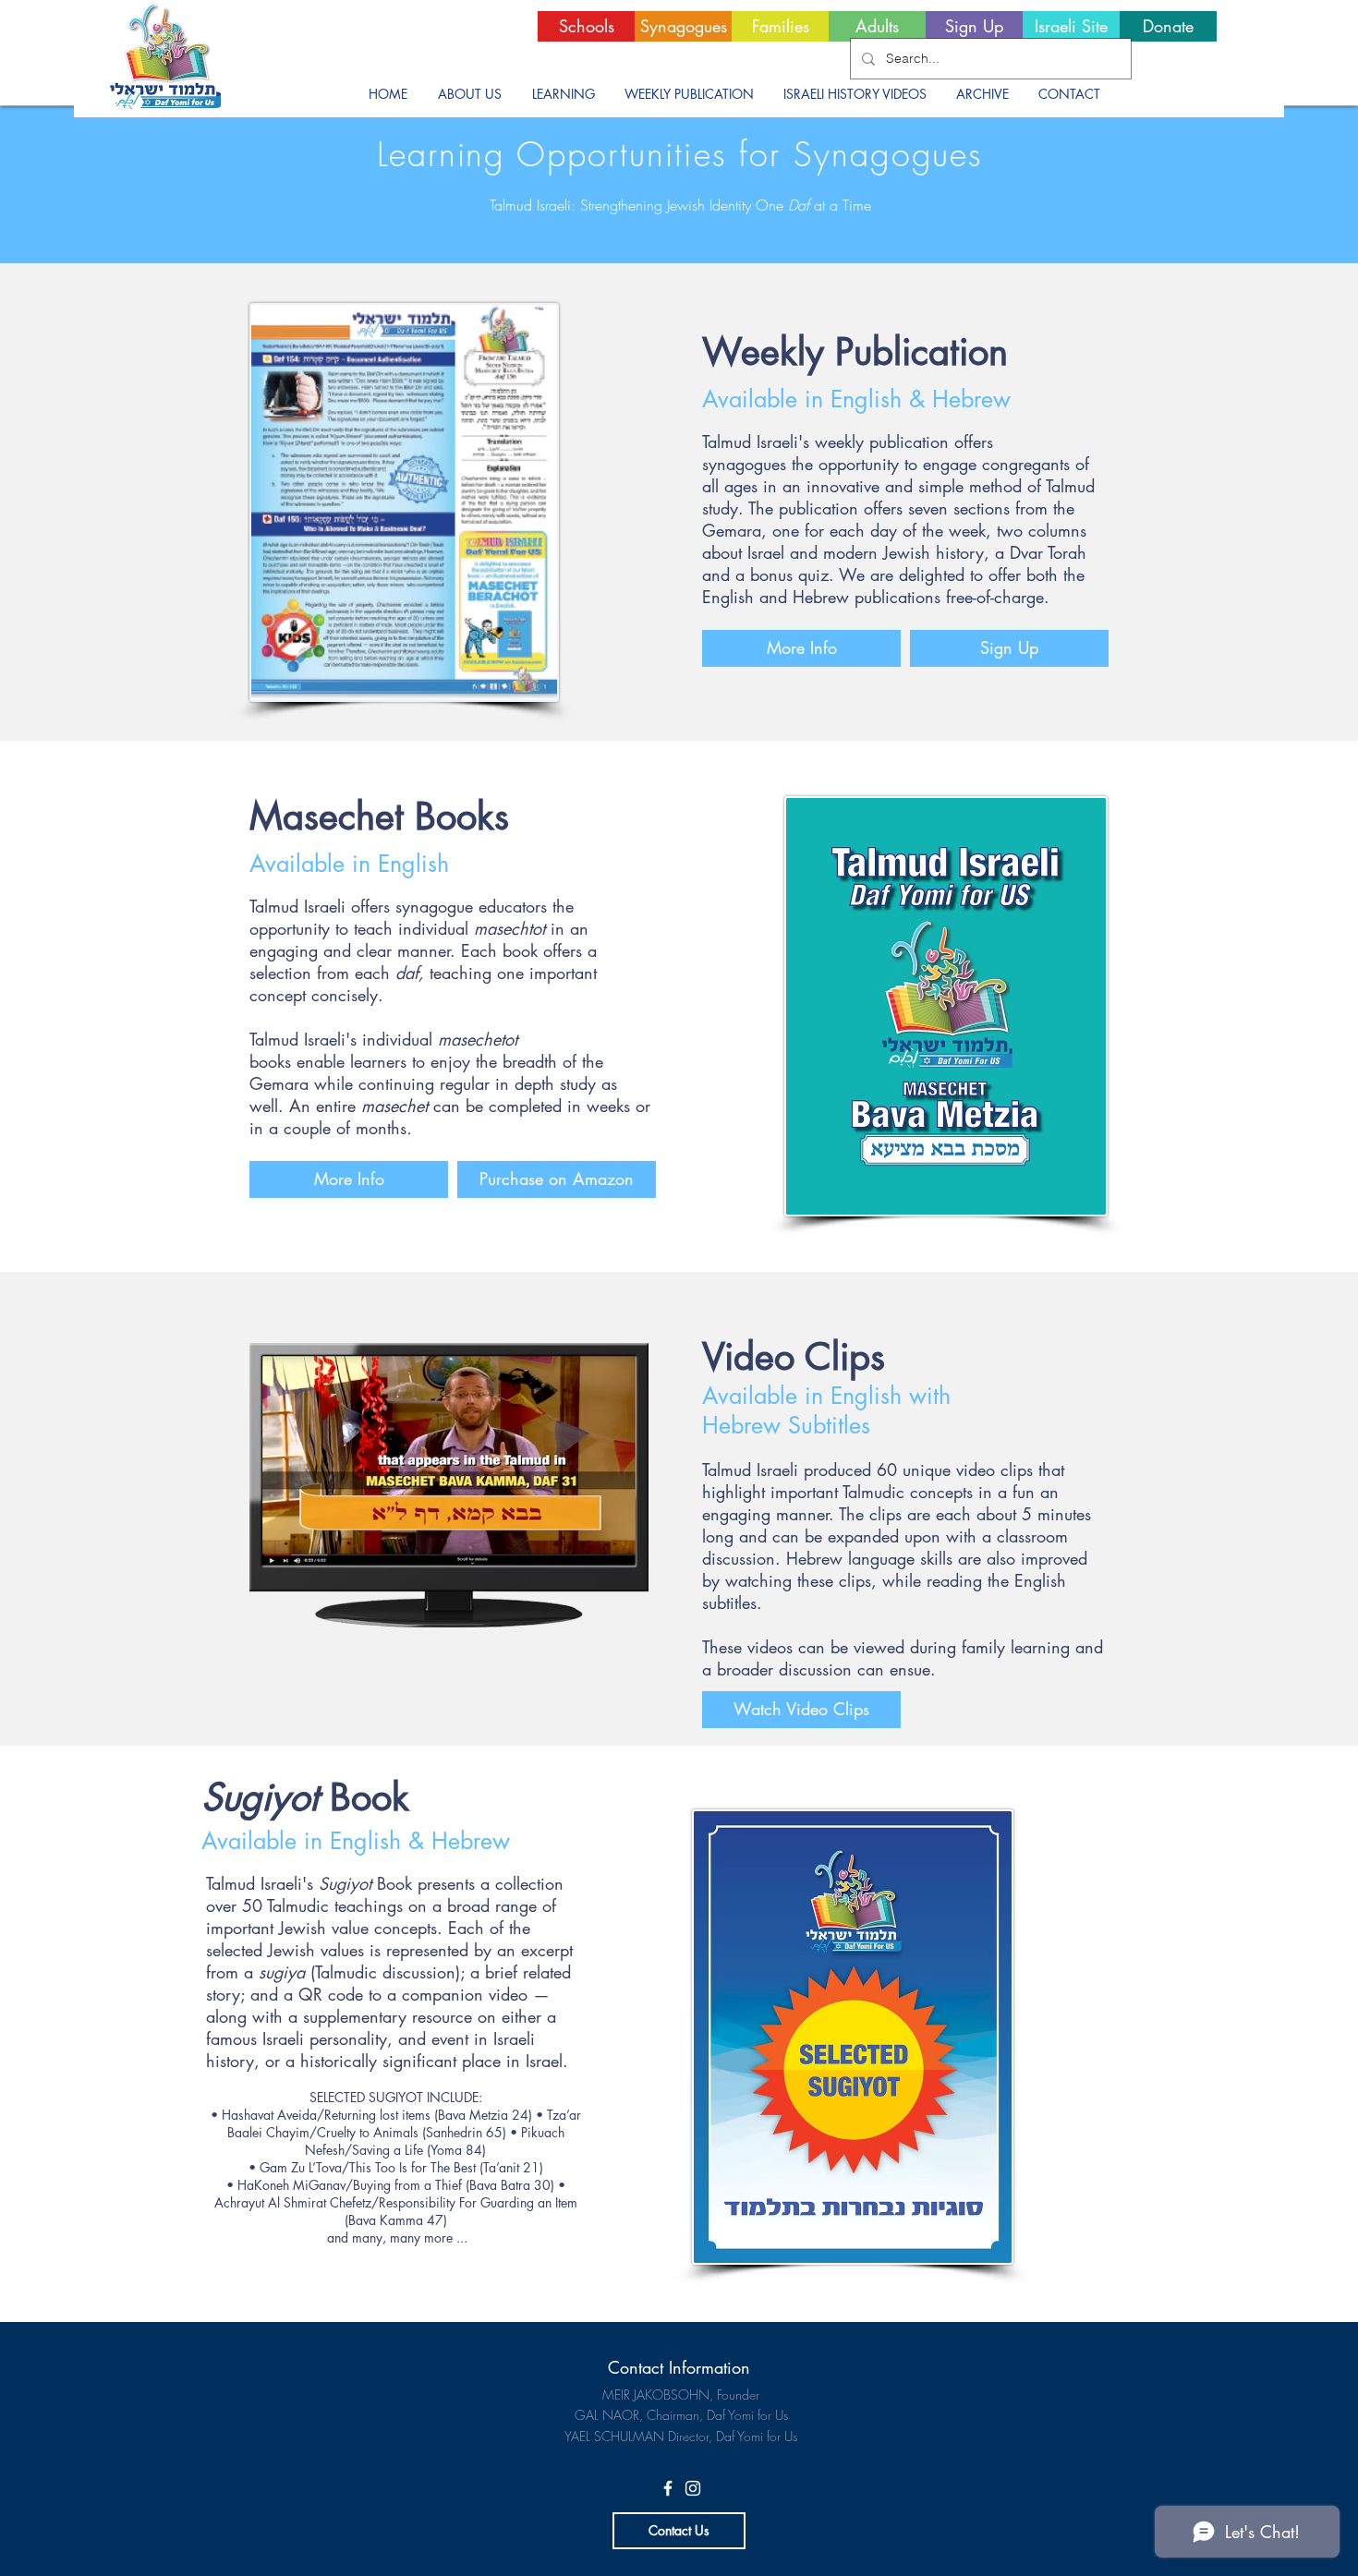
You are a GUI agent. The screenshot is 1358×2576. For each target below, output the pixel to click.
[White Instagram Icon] (693, 2488)
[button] (469, 94)
